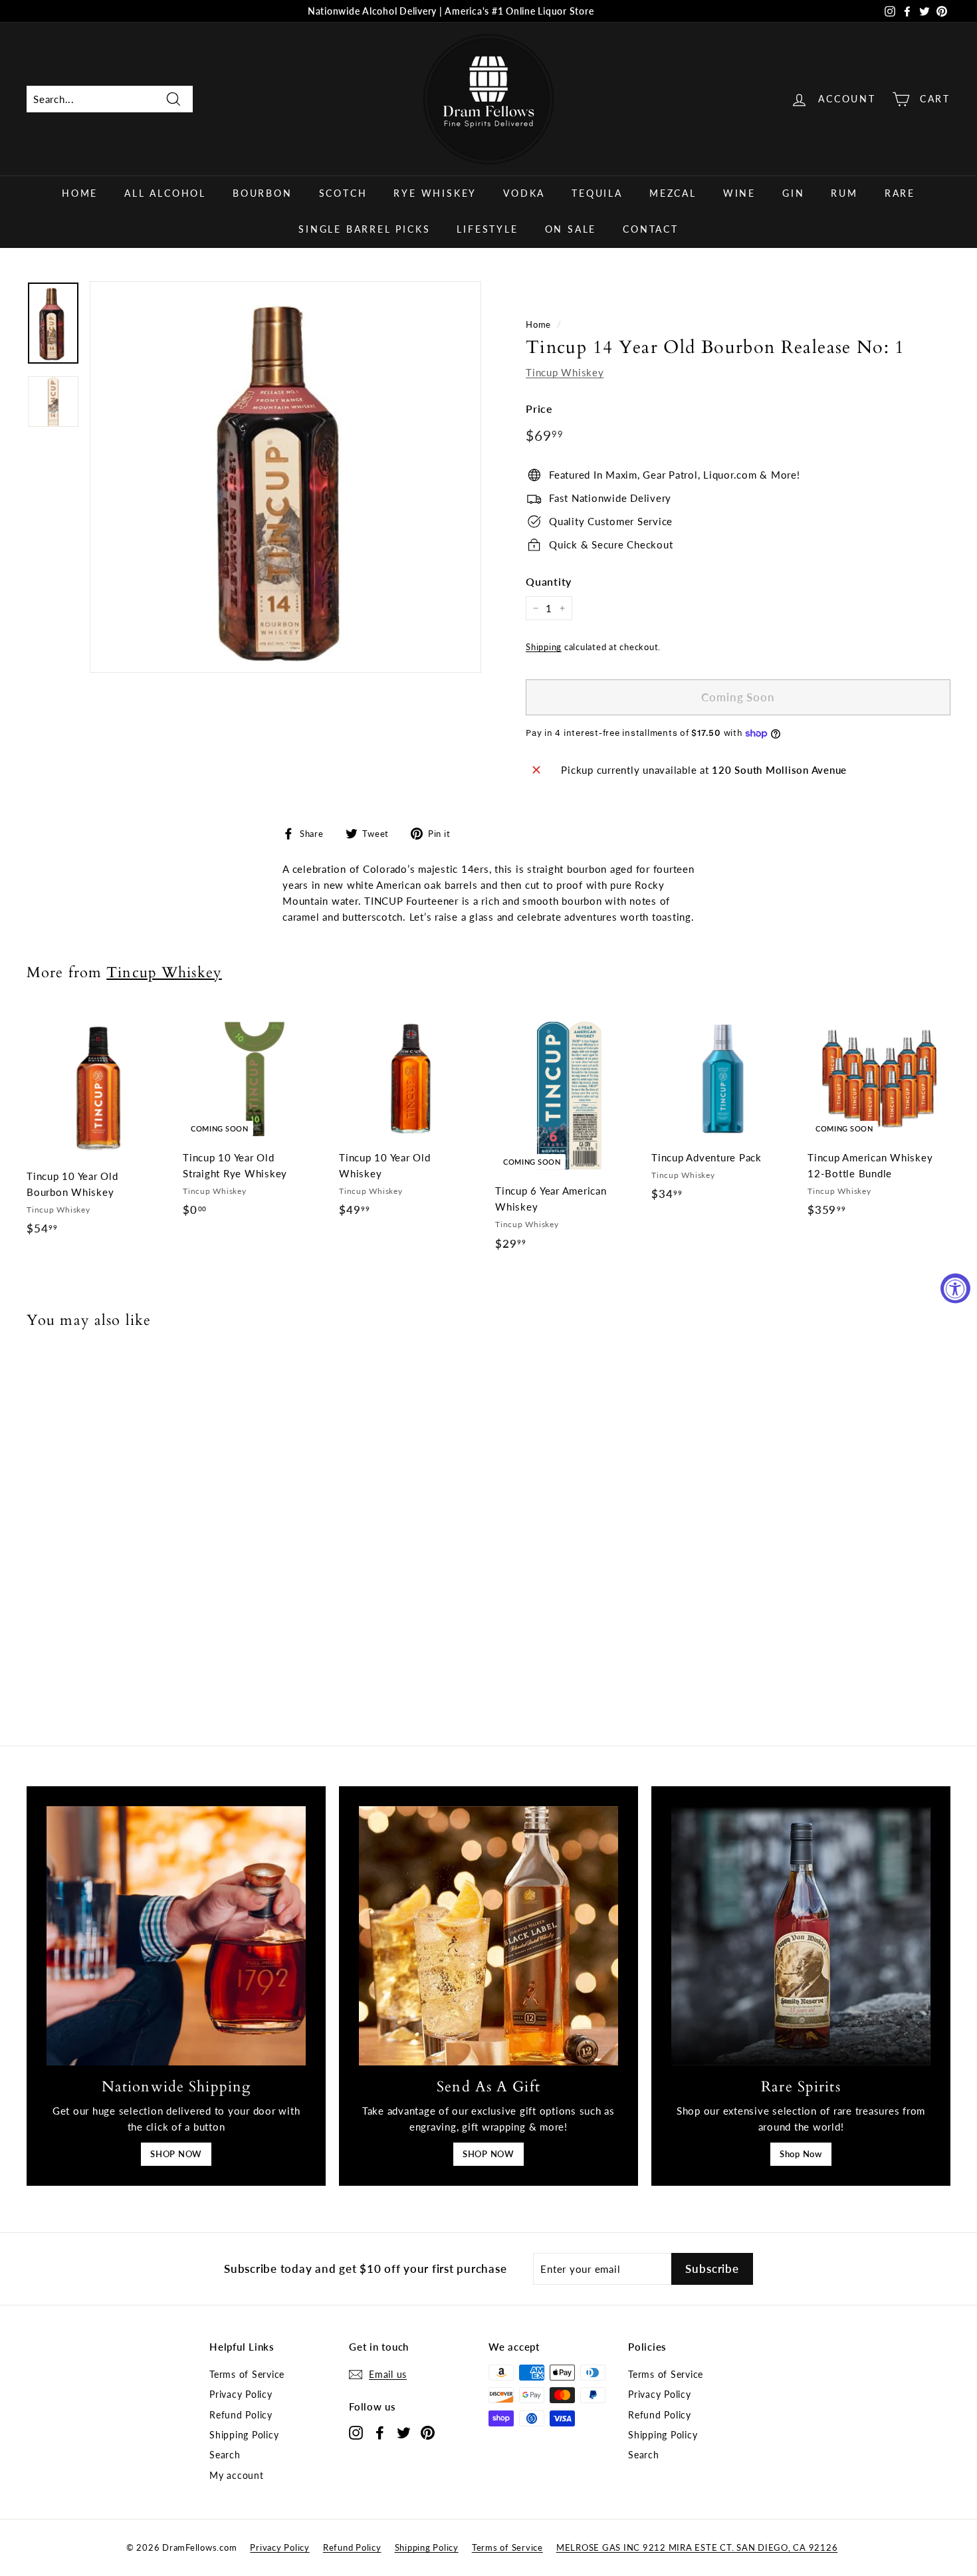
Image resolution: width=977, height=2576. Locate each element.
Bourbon (263, 193)
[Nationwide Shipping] (176, 1936)
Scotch (343, 193)
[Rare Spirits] (801, 1936)
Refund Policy (241, 2415)
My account (237, 2475)
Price (539, 409)
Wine (739, 193)
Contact (651, 229)
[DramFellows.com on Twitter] (404, 2432)
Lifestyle (487, 229)
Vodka (524, 193)
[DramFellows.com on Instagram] (356, 2432)
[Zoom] (285, 477)
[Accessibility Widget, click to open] (955, 1288)
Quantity (549, 581)
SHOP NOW (176, 2154)
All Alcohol (165, 193)
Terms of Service (247, 2374)
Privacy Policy (241, 2394)
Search (225, 2455)
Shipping (544, 647)
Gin (793, 193)
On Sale (571, 229)
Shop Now (801, 2154)
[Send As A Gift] (489, 1936)
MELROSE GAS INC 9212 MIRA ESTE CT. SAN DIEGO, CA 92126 (697, 2547)
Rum (844, 193)
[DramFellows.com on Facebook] (380, 2432)
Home (80, 193)
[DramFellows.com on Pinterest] (428, 2432)
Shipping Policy (244, 2435)
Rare (900, 193)
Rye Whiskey (435, 193)
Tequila (597, 193)
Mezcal (673, 193)
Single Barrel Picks (364, 229)
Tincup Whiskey (565, 372)
